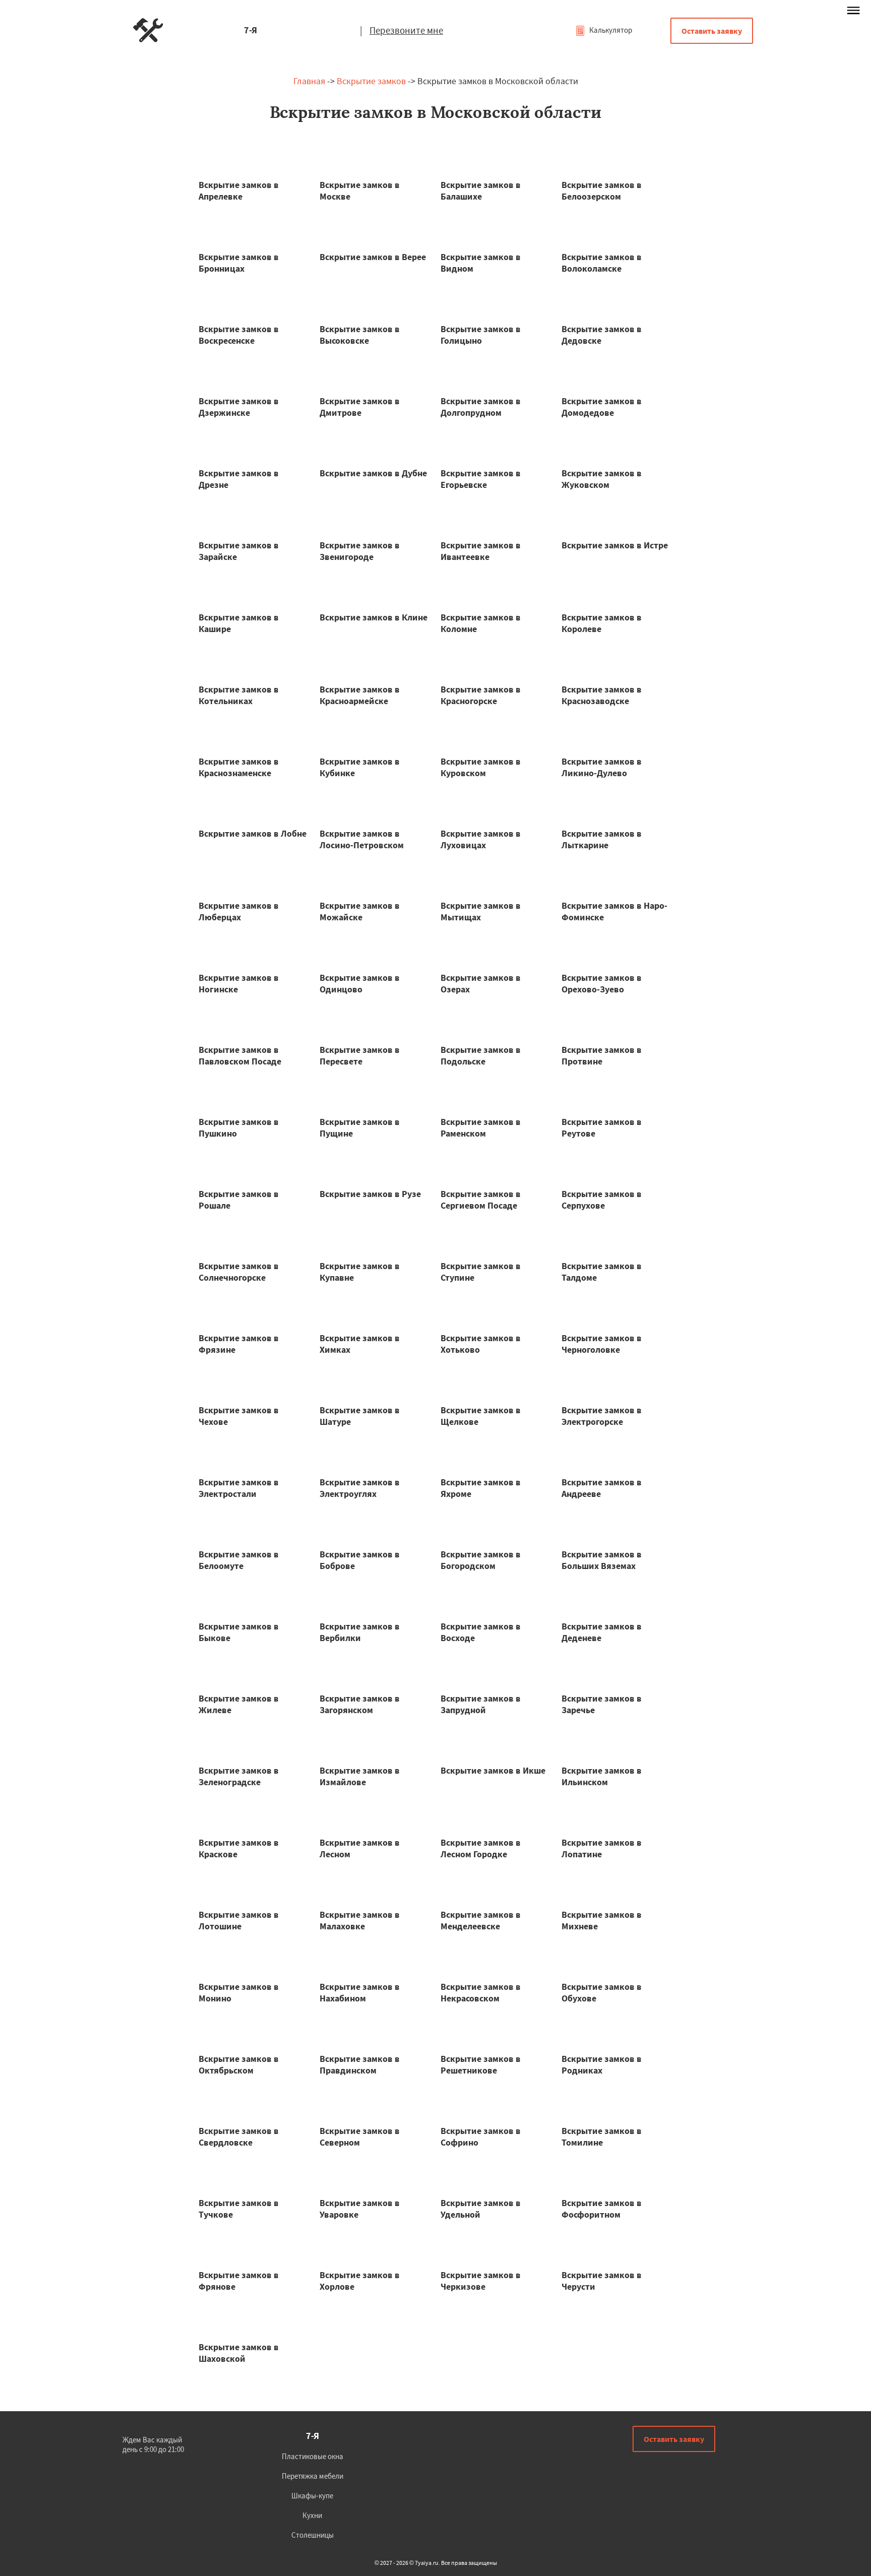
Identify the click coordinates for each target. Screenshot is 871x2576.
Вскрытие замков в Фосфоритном (602, 2209)
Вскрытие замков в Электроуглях (360, 1488)
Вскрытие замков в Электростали (239, 1488)
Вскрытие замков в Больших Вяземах (602, 1560)
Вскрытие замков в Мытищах (481, 911)
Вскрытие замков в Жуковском (602, 479)
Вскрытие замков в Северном (360, 2137)
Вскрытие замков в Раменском (481, 1127)
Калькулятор (610, 30)
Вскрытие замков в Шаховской (239, 2353)
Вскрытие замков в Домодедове (602, 407)
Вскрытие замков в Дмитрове (360, 407)
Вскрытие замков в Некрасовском (481, 1992)
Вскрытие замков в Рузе (370, 1194)
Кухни (312, 2515)
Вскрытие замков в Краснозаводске (602, 695)
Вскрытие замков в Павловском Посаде (240, 1055)
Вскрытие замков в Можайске (360, 911)
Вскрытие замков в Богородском (481, 1560)
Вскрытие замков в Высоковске (360, 335)
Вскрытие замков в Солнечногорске (239, 1272)
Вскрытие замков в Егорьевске (481, 479)
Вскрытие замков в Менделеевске (481, 1920)
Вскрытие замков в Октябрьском (239, 2064)
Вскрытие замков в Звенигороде (360, 551)
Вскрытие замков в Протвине (602, 1055)
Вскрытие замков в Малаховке (360, 1920)
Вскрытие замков (371, 81)
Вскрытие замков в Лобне (253, 833)
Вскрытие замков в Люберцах (239, 911)
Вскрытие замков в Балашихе (481, 191)
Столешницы (313, 2535)
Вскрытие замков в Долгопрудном (481, 407)
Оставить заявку (712, 31)
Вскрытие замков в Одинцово (360, 983)
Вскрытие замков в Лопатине (602, 1848)
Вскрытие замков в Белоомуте (239, 1560)
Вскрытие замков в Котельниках (239, 695)
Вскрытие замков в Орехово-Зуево (602, 983)
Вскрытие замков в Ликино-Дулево (602, 767)
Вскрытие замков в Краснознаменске (239, 767)
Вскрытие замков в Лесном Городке (481, 1848)
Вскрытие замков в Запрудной (481, 1704)
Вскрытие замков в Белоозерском (602, 191)
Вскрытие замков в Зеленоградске (239, 1776)
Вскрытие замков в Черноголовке (602, 1344)
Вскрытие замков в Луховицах (481, 839)
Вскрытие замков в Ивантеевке (481, 551)
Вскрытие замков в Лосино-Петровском (362, 839)
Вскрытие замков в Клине (374, 617)
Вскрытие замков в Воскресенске (239, 335)
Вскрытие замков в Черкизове (481, 2281)
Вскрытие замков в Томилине (602, 2137)
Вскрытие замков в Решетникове (481, 2064)
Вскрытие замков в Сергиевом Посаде (481, 1200)
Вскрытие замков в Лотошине (239, 1920)
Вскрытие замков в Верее (373, 257)
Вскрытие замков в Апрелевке (239, 191)
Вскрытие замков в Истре (615, 545)
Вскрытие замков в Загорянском (360, 1704)
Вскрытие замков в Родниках (602, 2064)
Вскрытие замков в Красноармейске (360, 695)
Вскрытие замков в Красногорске (481, 695)
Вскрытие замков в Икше (493, 1770)
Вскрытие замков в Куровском (481, 767)
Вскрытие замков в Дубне (373, 473)
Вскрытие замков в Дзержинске (239, 407)
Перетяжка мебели (313, 2476)
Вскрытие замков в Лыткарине (602, 839)
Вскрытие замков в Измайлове (360, 1776)
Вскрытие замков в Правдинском (360, 2064)
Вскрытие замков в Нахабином (360, 1992)
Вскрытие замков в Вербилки (360, 1632)
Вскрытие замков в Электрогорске (602, 1416)
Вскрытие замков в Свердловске (239, 2137)
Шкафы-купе (312, 2496)
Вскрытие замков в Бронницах (239, 263)
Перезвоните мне (406, 30)
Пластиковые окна (313, 2456)
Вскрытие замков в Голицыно (481, 335)
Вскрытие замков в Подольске (481, 1055)
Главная (309, 81)
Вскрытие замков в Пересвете (360, 1055)
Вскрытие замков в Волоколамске (602, 263)
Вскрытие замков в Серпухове (602, 1200)
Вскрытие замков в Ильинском (602, 1776)
